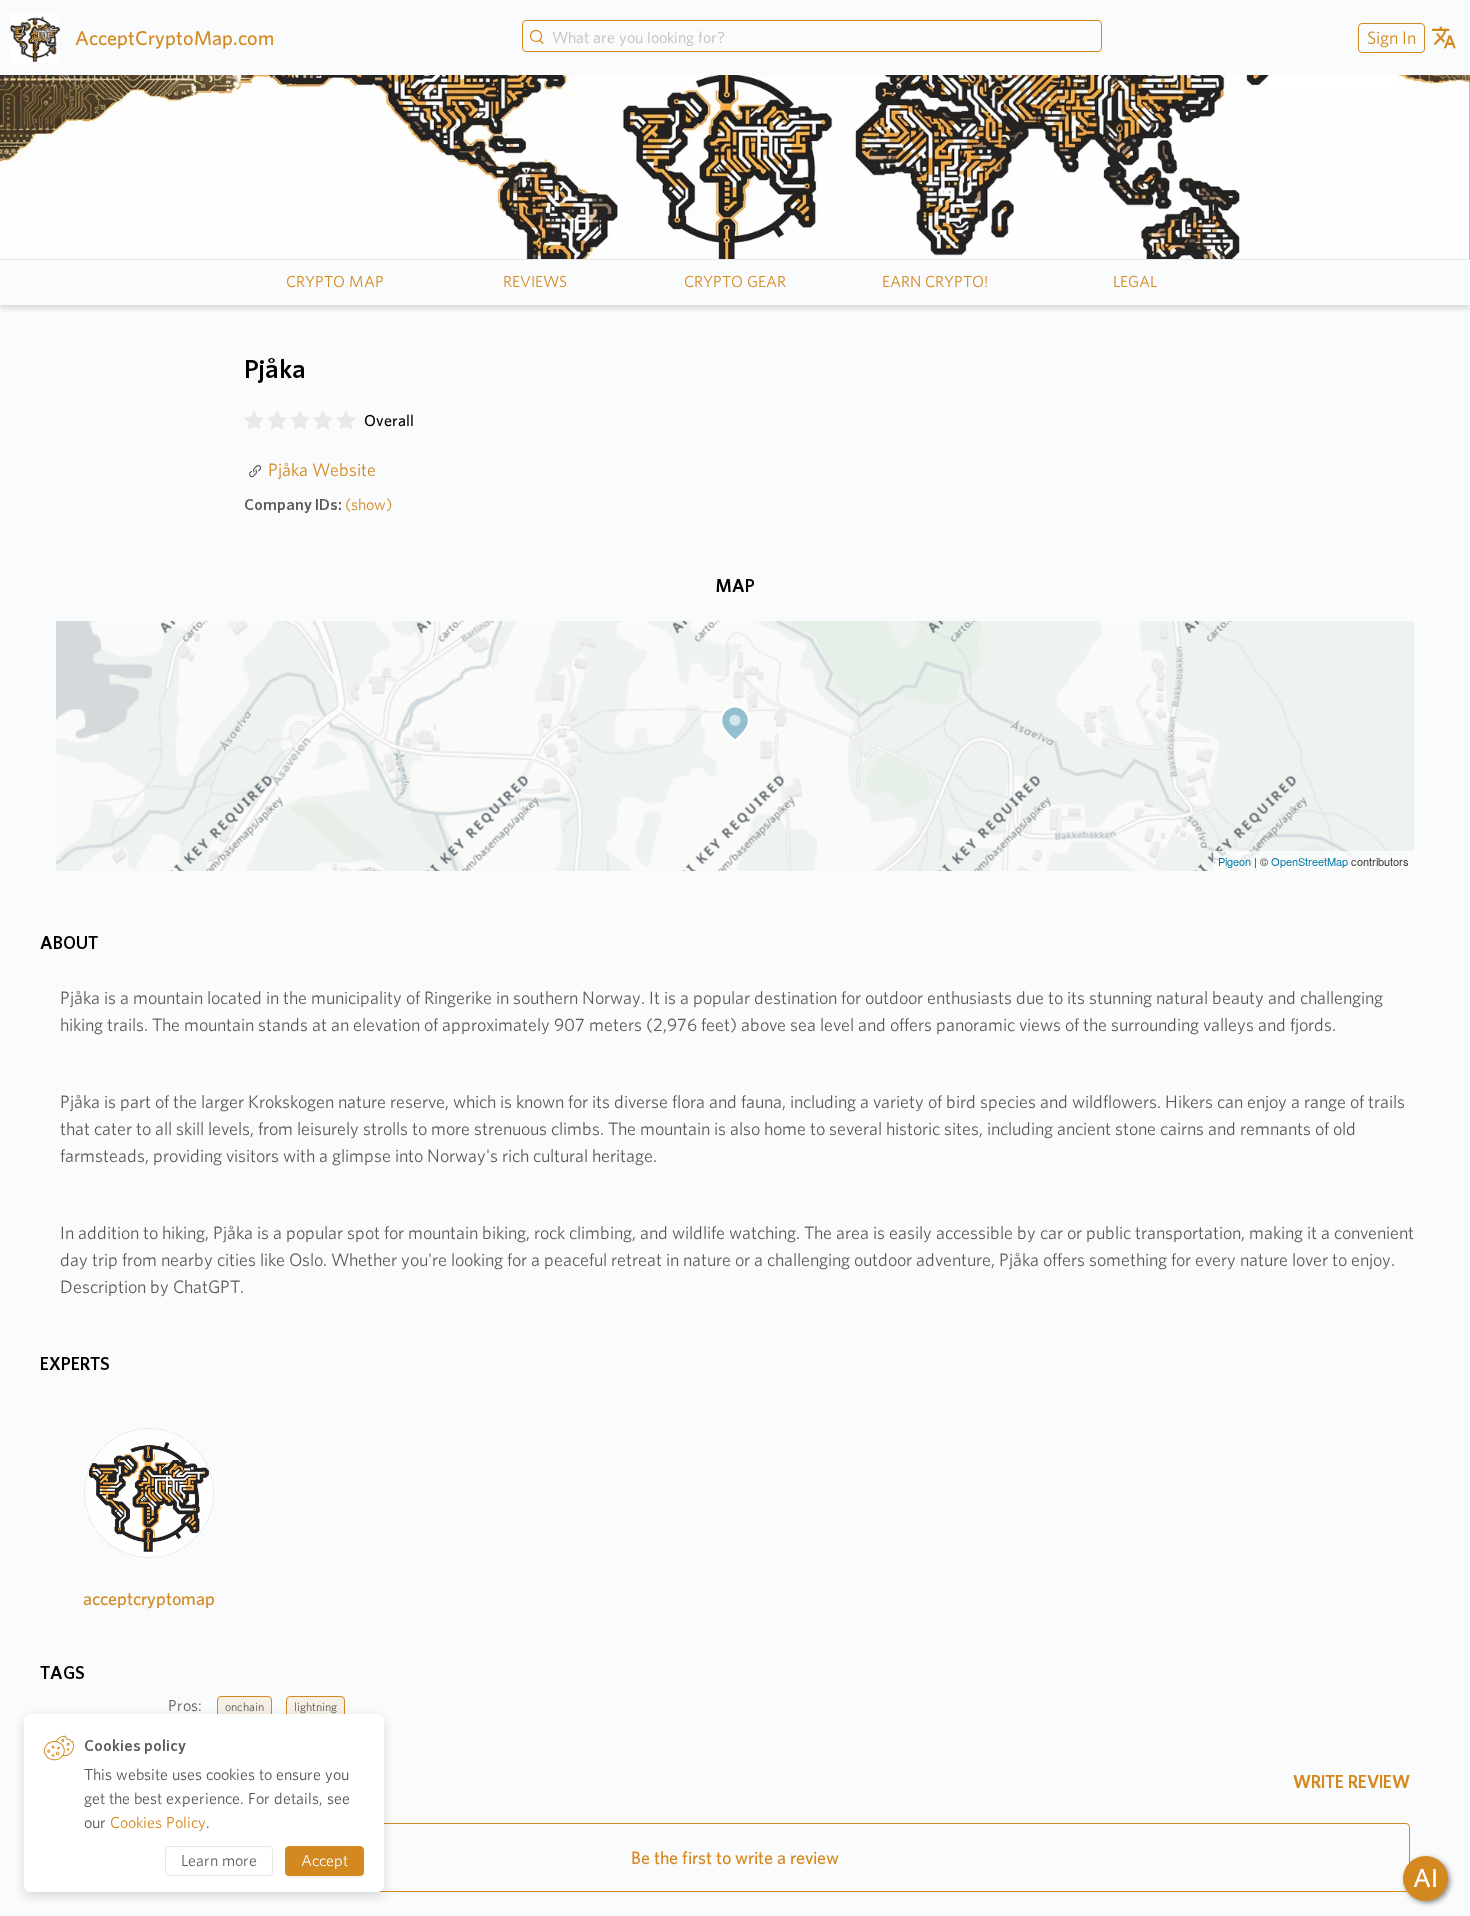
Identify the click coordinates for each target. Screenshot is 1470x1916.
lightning (315, 1706)
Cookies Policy (158, 1822)
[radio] (254, 421)
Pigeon (1234, 861)
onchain (244, 1706)
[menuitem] (1389, 37)
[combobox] (812, 38)
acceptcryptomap (149, 1598)
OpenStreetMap (1309, 861)
